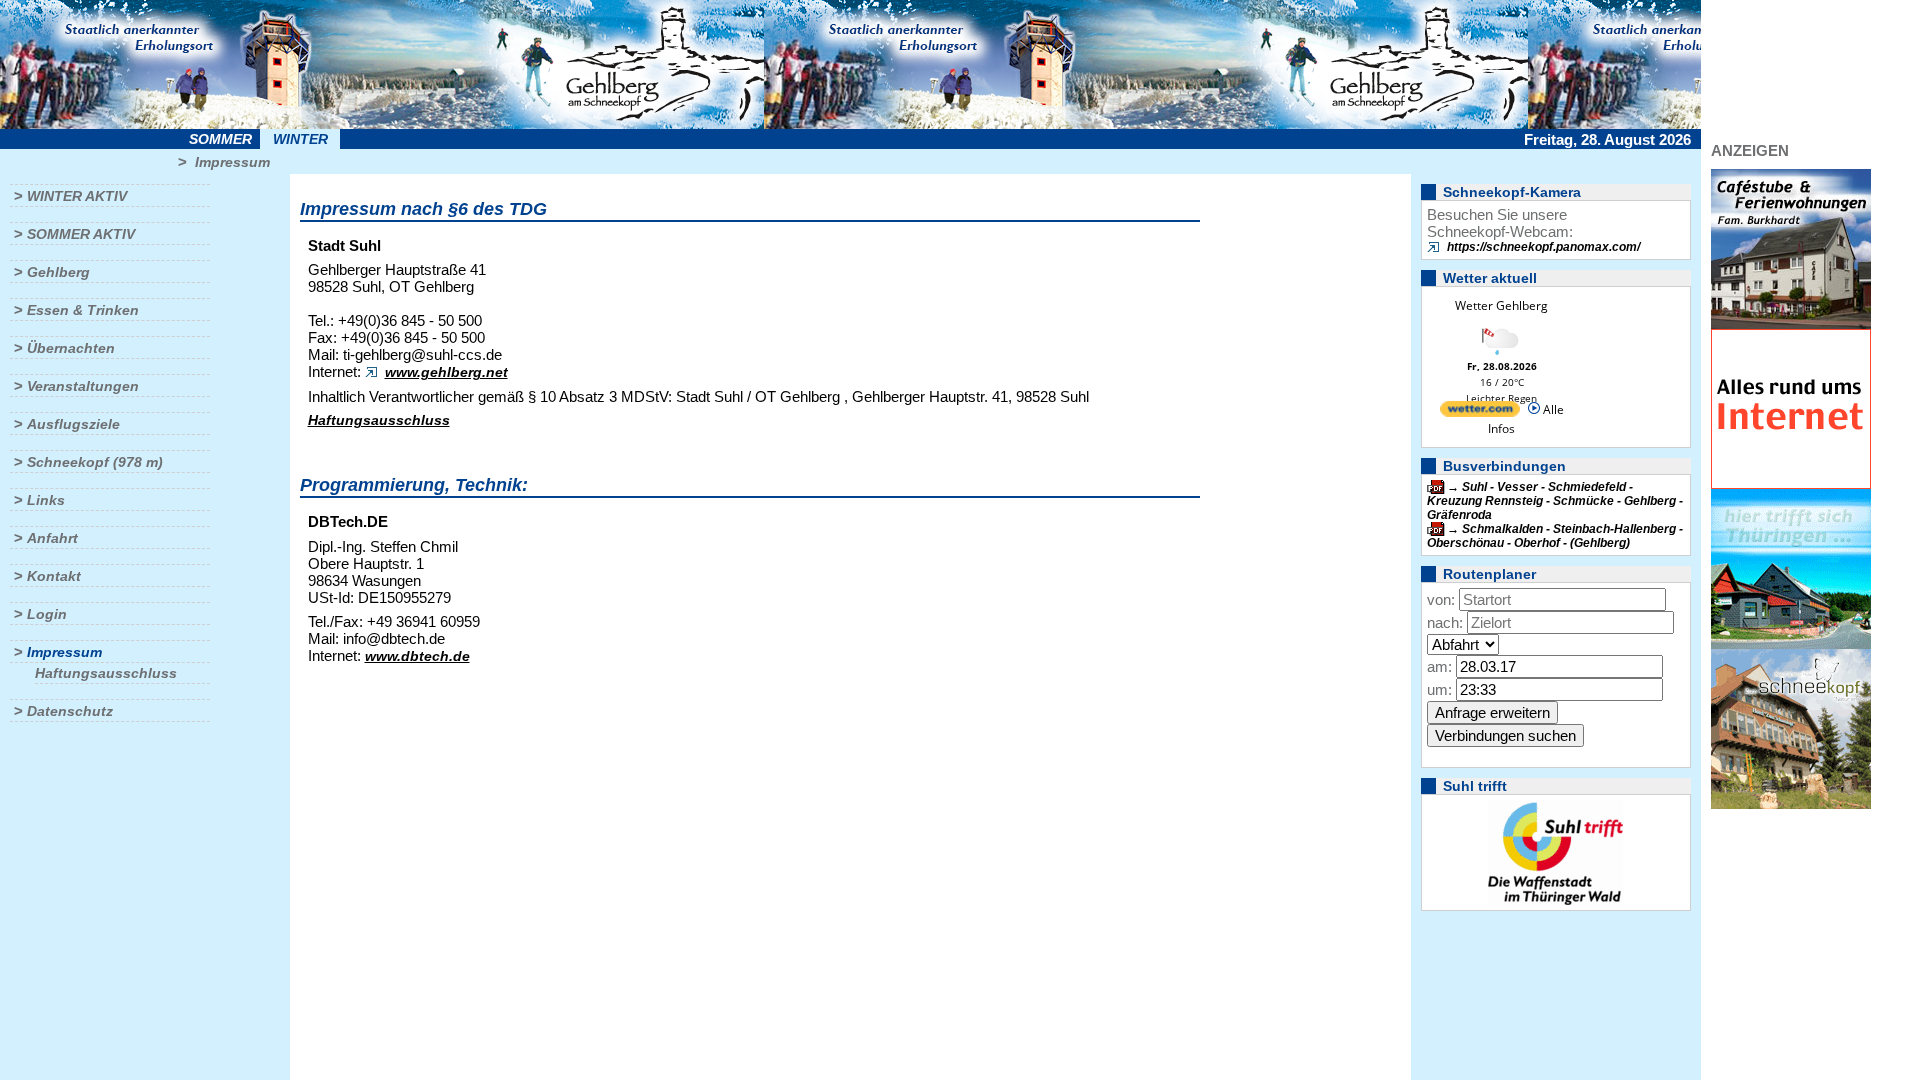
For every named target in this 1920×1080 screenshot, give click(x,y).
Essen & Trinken (83, 310)
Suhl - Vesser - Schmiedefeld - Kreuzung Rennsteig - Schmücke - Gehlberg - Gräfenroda (1555, 501)
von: (1441, 599)
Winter (300, 139)
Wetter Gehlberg (1501, 305)
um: (1439, 689)
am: (1439, 666)
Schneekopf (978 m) (95, 462)
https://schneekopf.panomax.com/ (1543, 247)
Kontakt (54, 576)
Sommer (220, 139)
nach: (1445, 622)
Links (46, 500)
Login (47, 614)
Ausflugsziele (73, 424)
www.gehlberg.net (446, 372)
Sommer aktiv (81, 234)
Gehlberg (58, 272)
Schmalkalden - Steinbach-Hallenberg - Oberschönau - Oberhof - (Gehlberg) (1555, 536)
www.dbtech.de (417, 656)
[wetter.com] (1480, 412)
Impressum (232, 162)
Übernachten (71, 348)
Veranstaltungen (83, 386)
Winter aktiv (77, 196)
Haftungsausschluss (106, 673)
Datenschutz (70, 711)
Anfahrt (52, 538)
